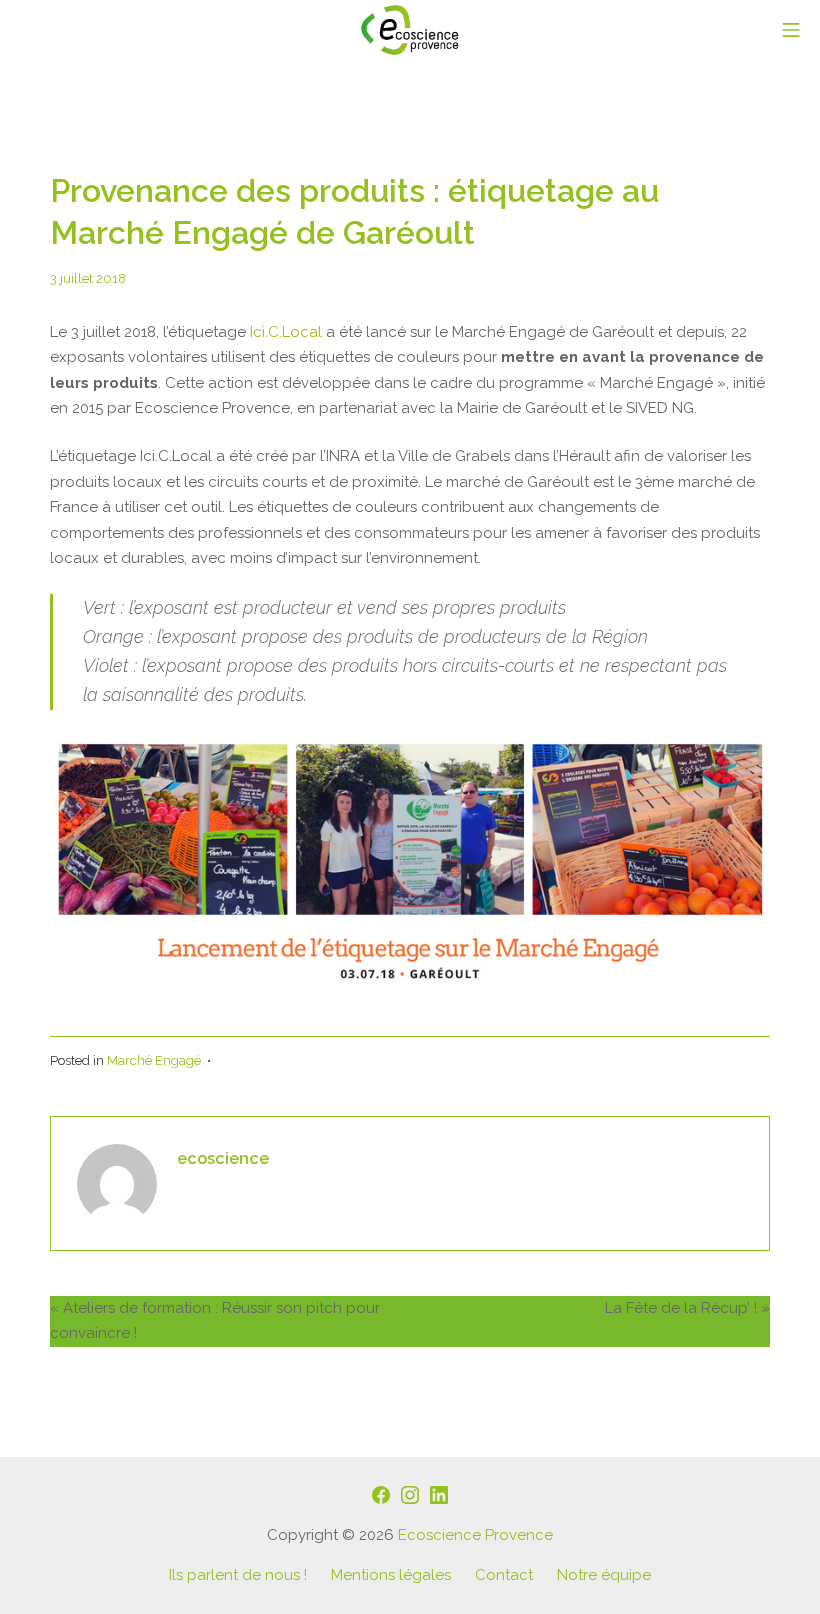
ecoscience (223, 1158)
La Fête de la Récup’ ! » (687, 1308)
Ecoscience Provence (475, 1535)
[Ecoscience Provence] (410, 30)
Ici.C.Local (286, 332)
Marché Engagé (154, 1060)
